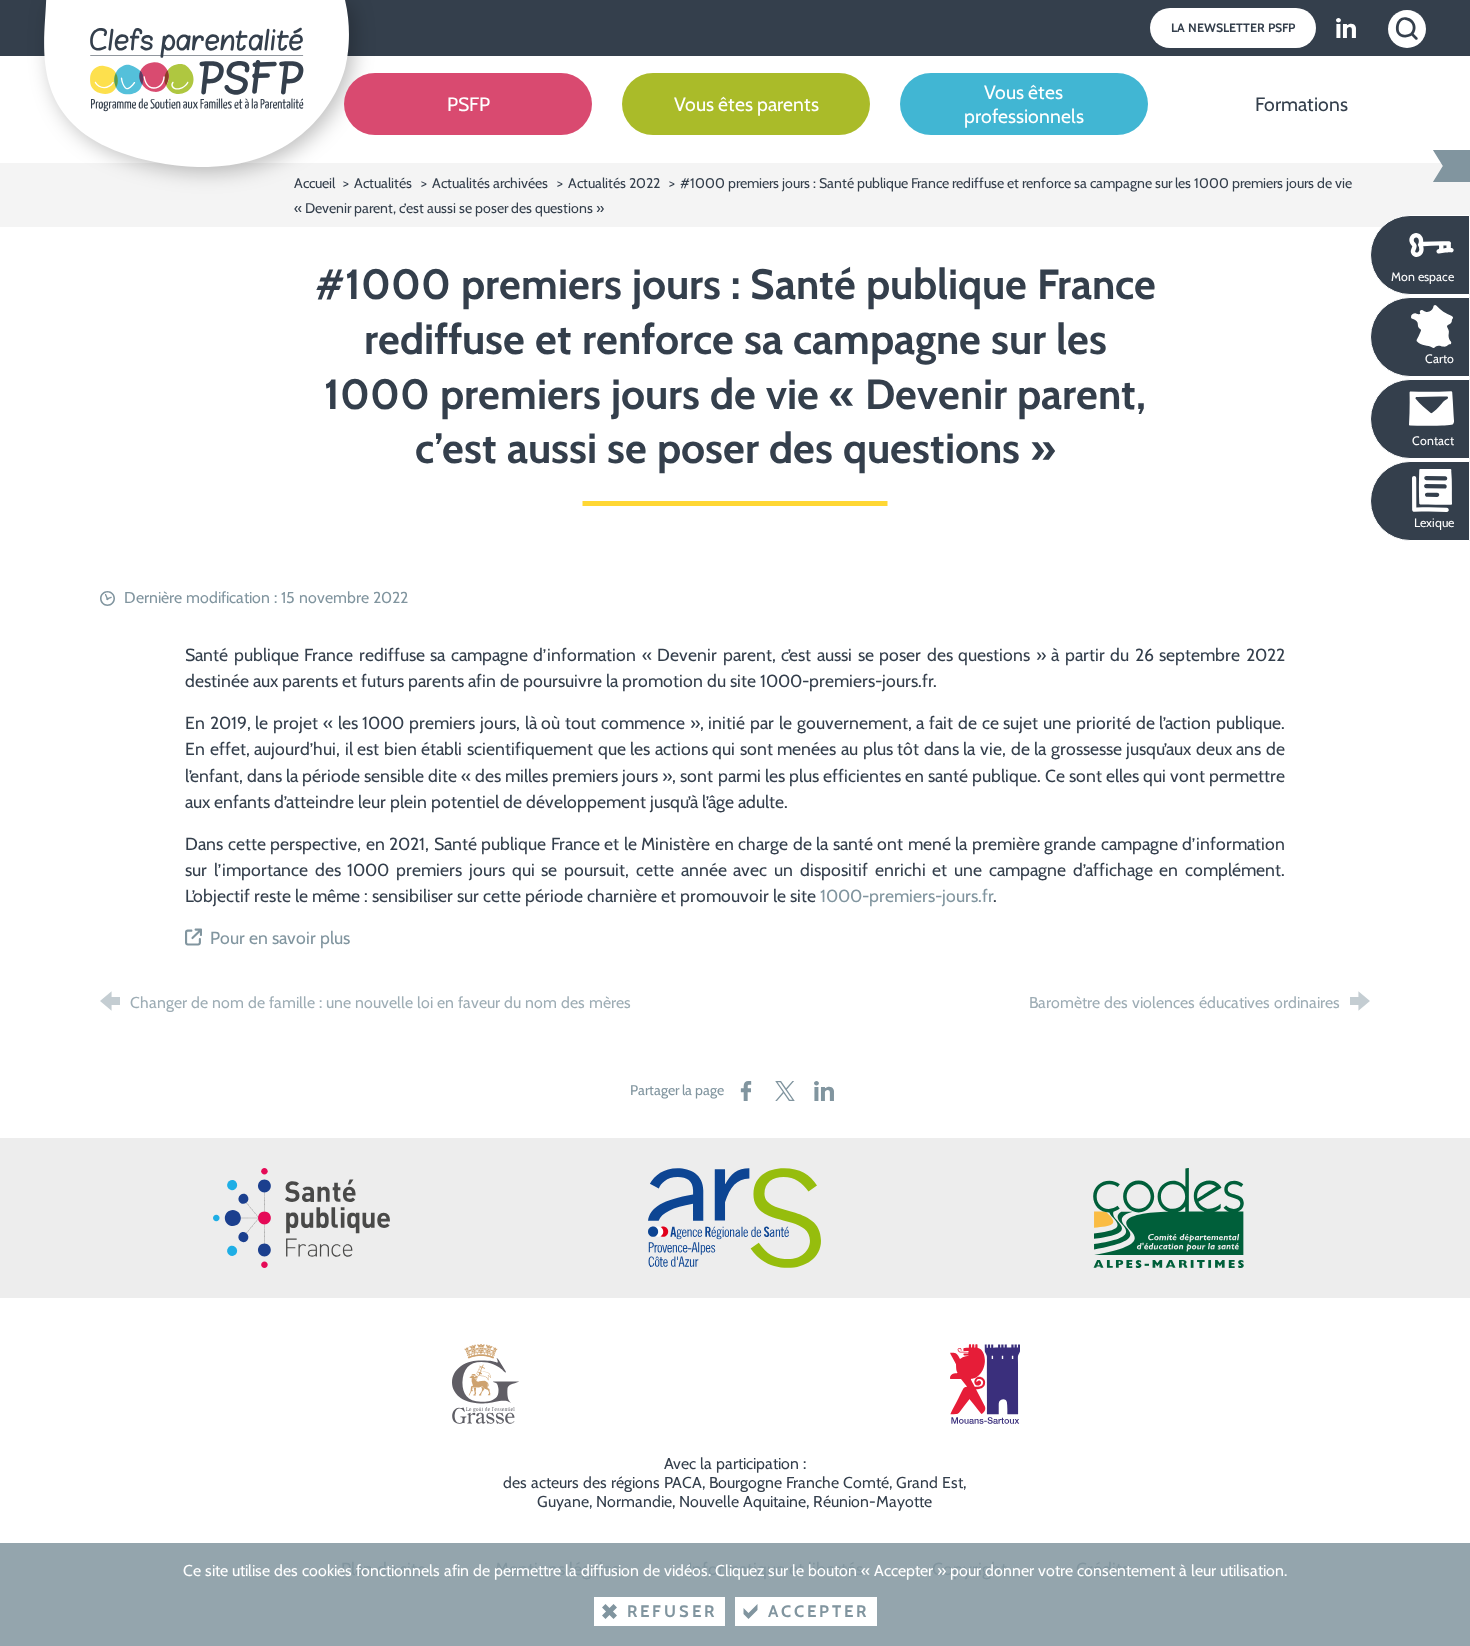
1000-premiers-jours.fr (906, 895)
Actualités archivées (490, 183)
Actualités (383, 183)
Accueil (316, 183)
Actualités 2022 (614, 183)
